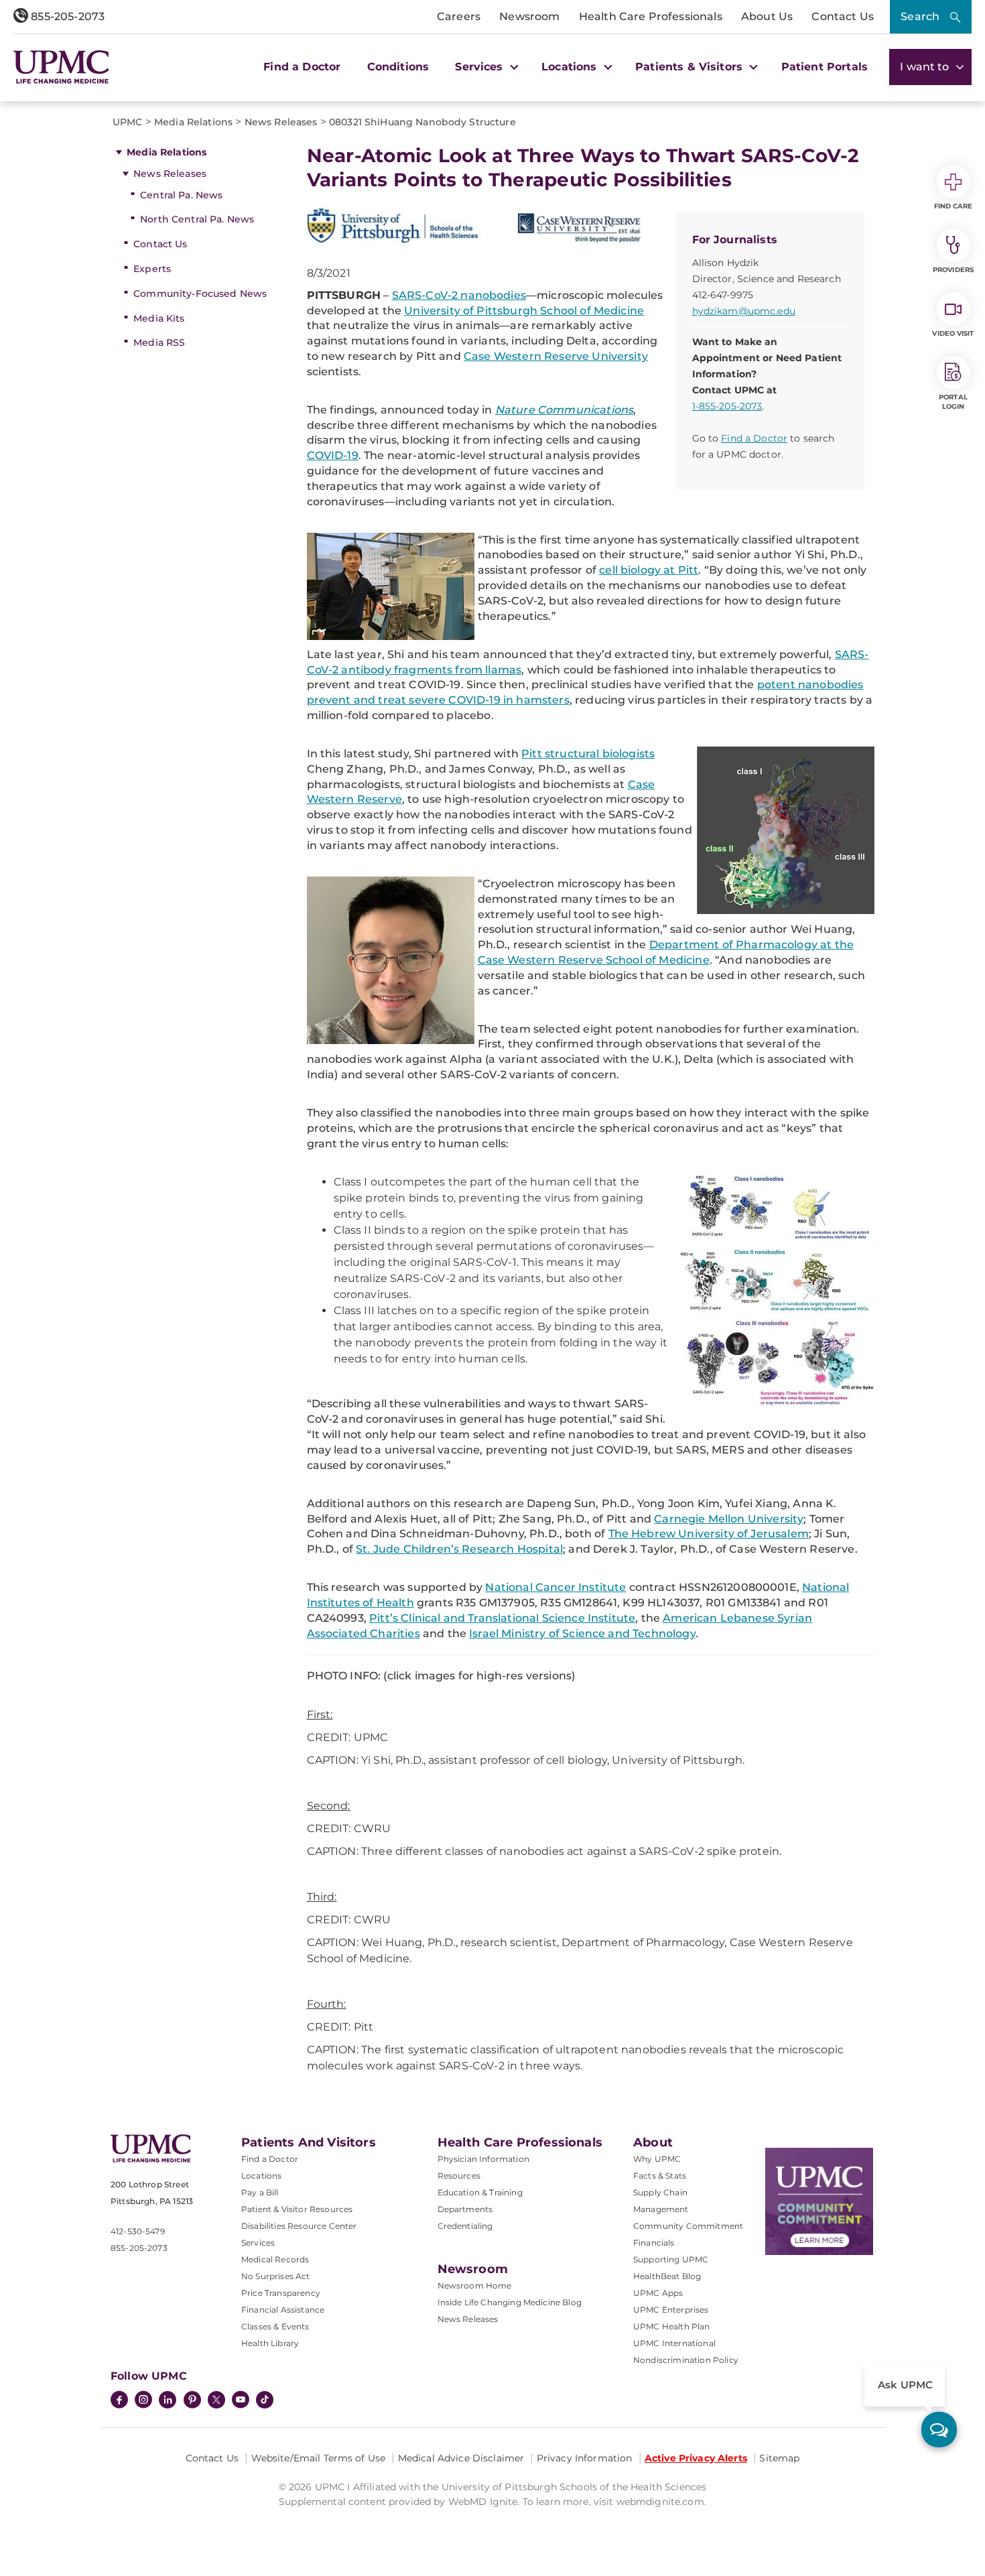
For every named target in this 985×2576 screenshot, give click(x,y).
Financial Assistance (283, 2310)
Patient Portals (825, 67)
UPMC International (674, 2343)
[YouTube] (241, 2401)
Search (920, 16)
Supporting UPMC (671, 2259)
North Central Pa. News (197, 219)
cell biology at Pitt (649, 570)
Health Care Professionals (651, 16)
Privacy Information (585, 2458)
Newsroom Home (475, 2285)
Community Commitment (688, 2226)
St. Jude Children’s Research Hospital (459, 1549)
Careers (459, 16)
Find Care (954, 206)
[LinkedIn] (168, 2401)
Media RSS (159, 342)
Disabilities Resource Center (299, 2226)
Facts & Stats (660, 2176)
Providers (953, 270)
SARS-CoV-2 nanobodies (459, 295)
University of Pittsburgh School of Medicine (524, 311)
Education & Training (480, 2192)
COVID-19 (333, 455)
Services (258, 2243)
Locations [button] (571, 67)
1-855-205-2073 (727, 406)
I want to (926, 67)
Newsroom (529, 16)
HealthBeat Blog (667, 2276)
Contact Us (843, 16)
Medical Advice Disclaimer (461, 2458)
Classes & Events (275, 2326)
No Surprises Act (276, 2276)
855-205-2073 (66, 16)
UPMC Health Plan (672, 2326)
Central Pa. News (181, 195)
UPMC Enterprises (671, 2310)
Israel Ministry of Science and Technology (582, 1633)
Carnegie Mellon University (729, 1519)
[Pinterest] (192, 2401)
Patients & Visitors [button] (691, 67)
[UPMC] (61, 67)
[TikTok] (265, 2400)
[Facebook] (119, 2401)
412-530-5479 (138, 2231)
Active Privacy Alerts (696, 2458)
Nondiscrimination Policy (686, 2360)
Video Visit (953, 333)
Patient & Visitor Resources (297, 2209)
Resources (459, 2176)
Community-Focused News (200, 294)
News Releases (170, 174)
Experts (152, 269)
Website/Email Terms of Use (319, 2458)
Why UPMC (657, 2159)
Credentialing (465, 2226)
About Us (767, 16)
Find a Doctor (302, 67)
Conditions (398, 67)
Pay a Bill (260, 2192)
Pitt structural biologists (588, 754)
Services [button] (480, 67)
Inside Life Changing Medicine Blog (510, 2302)
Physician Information (483, 2159)
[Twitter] (216, 2400)
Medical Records (275, 2259)
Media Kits (159, 318)
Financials (654, 2243)
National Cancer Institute (555, 1587)
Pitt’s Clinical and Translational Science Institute (502, 1618)
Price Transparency (281, 2293)
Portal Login (953, 402)
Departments (465, 2209)
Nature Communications (564, 410)
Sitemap (779, 2458)
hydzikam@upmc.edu (744, 311)
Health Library (270, 2343)
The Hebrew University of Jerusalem (709, 1534)
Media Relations (167, 152)
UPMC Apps (658, 2293)
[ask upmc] (939, 2430)
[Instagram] (143, 2401)
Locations (261, 2176)
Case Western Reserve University (556, 356)
